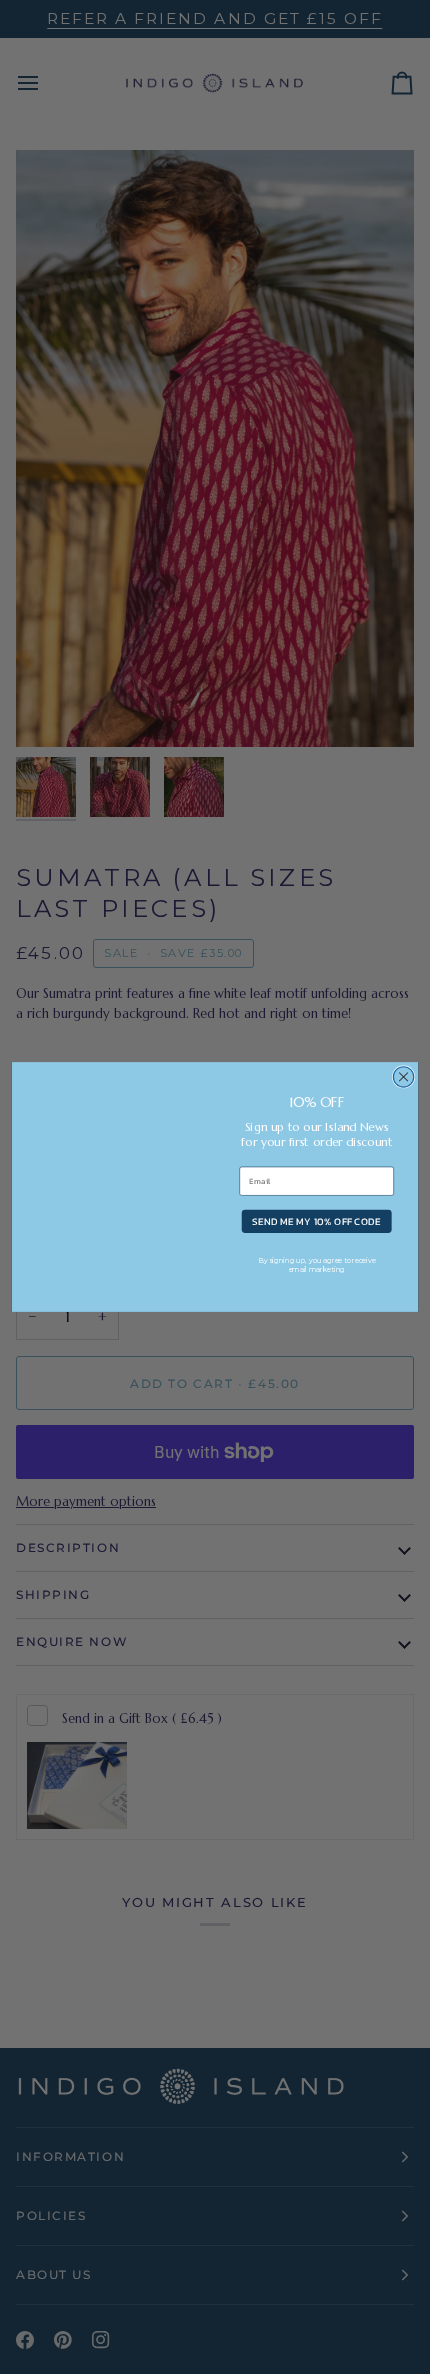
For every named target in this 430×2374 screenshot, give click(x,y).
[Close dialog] (403, 1077)
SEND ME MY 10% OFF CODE (316, 1221)
